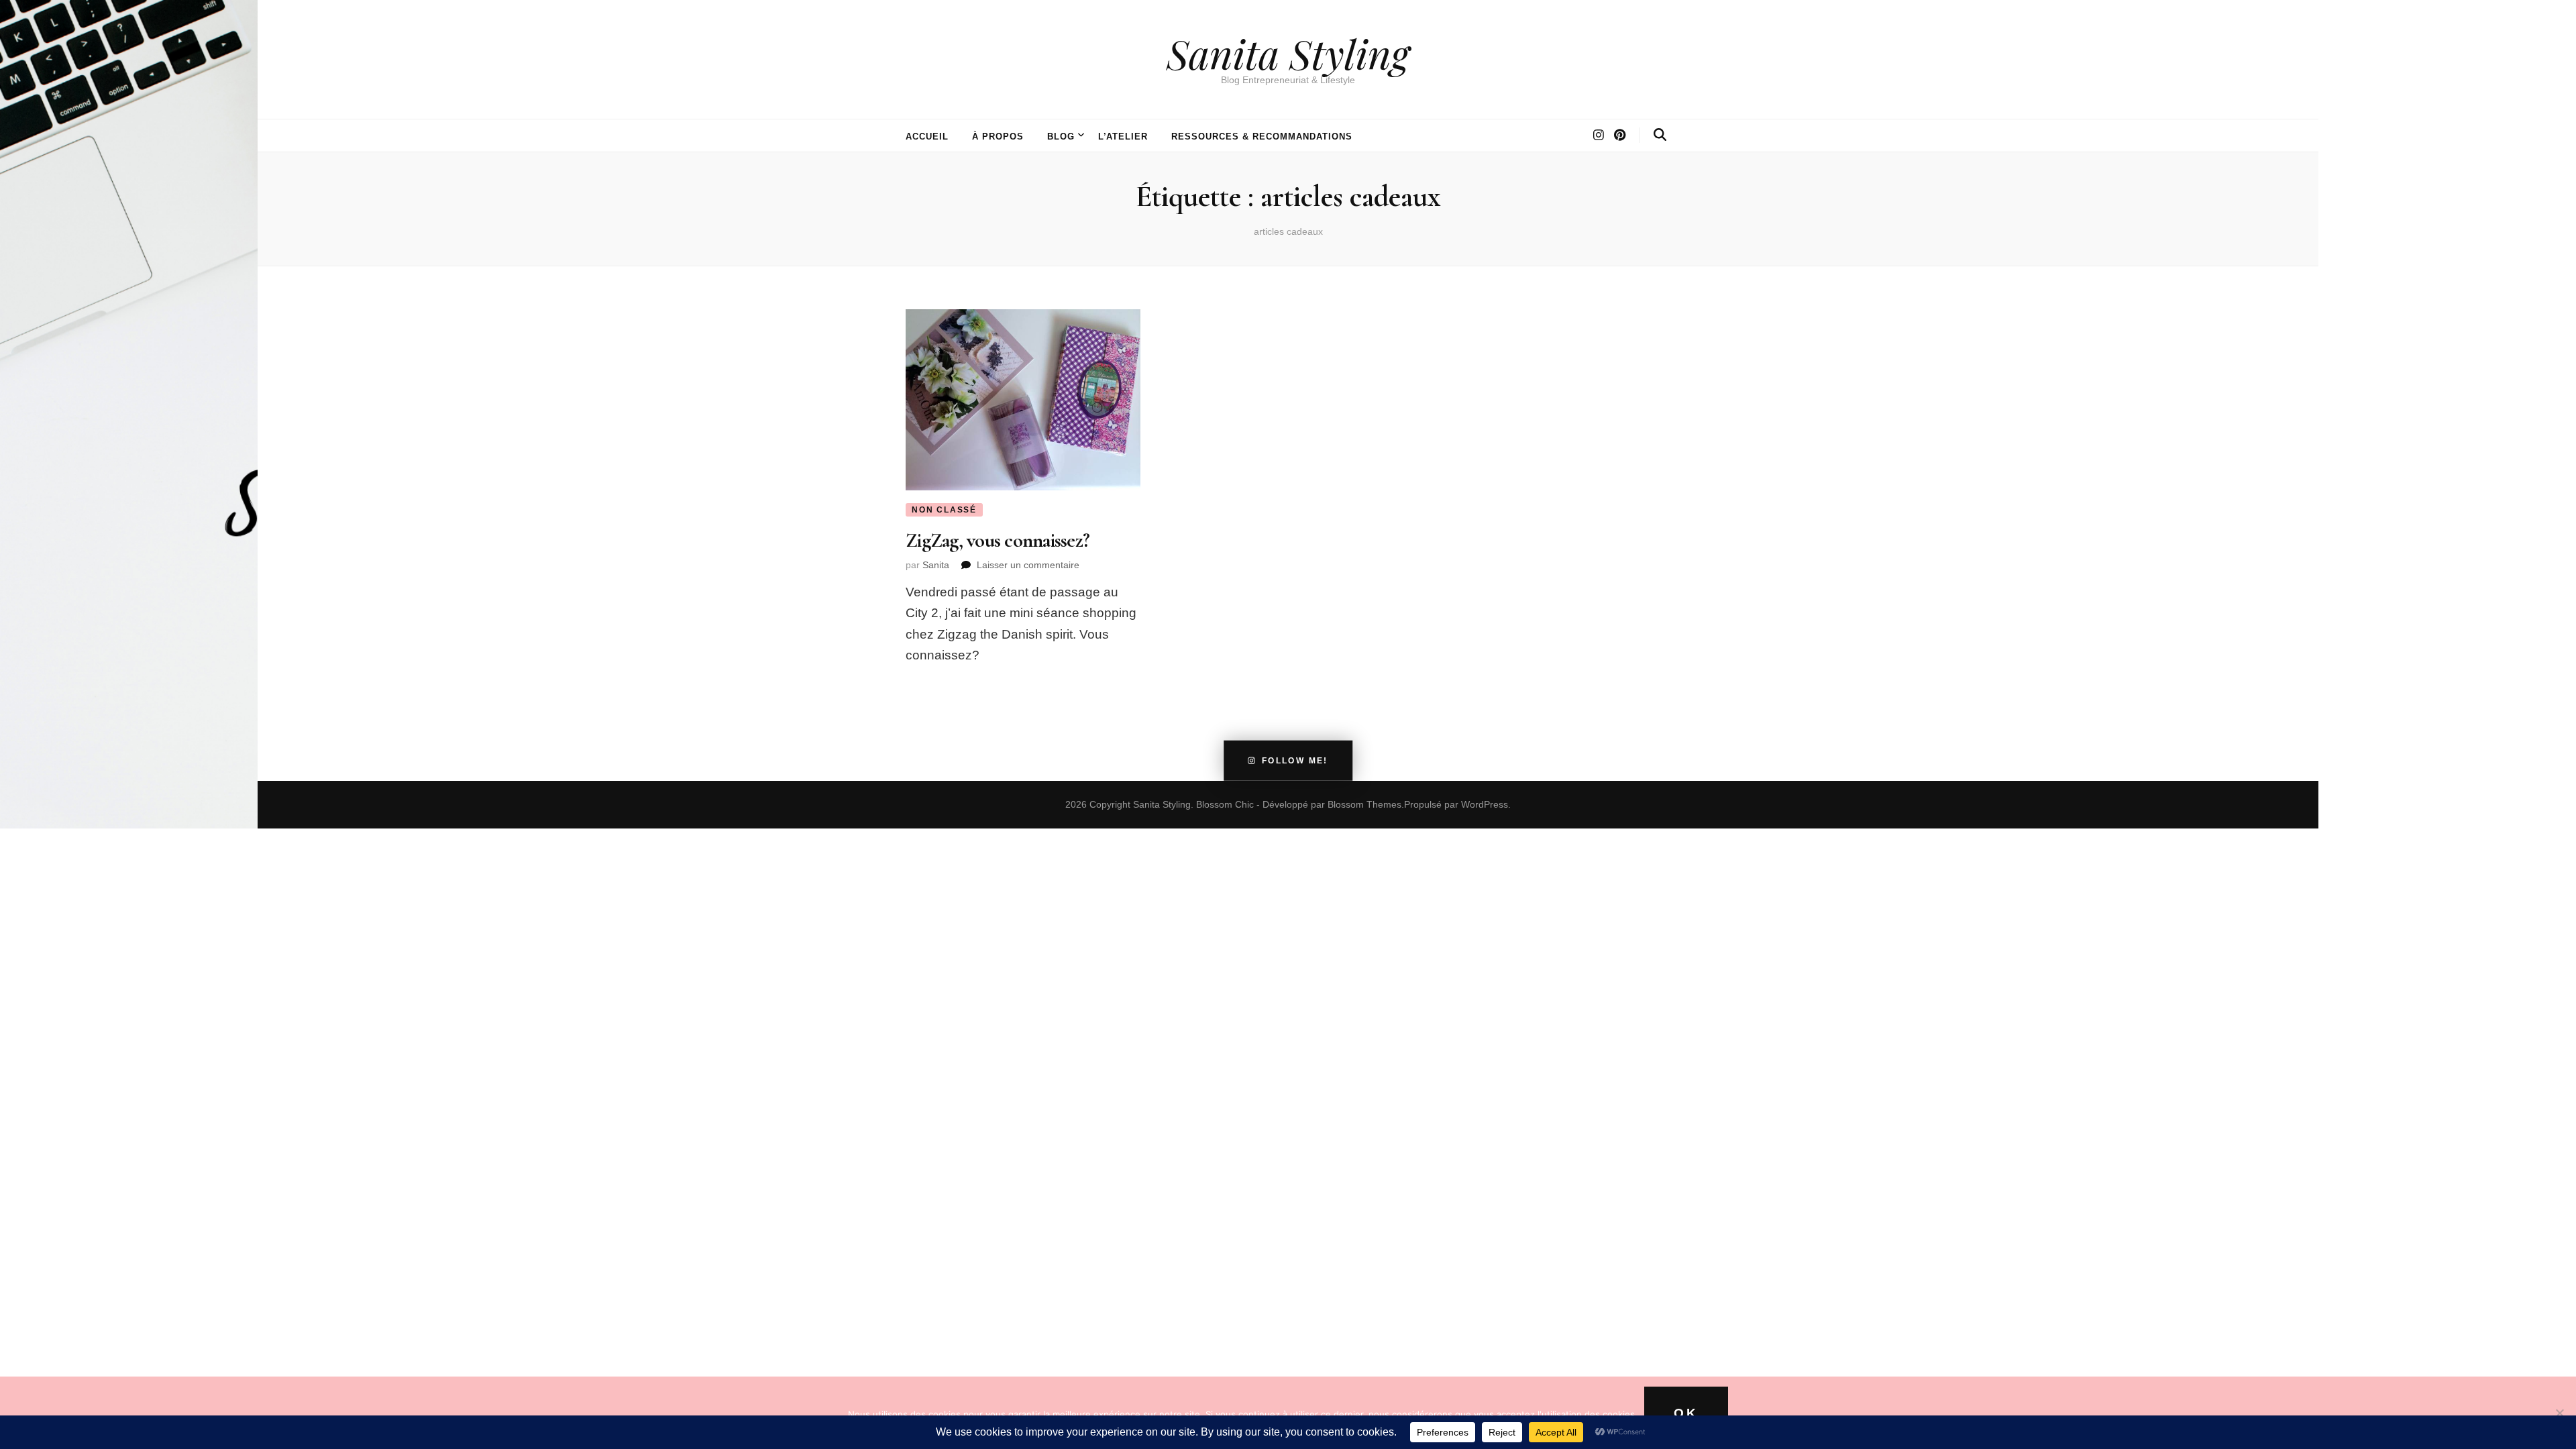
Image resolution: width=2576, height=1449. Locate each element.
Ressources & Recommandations (1262, 137)
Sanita (936, 565)
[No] (2559, 1413)
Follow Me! (1295, 761)
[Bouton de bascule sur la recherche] (1660, 135)
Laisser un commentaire (1028, 565)
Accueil (927, 137)
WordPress (1485, 804)
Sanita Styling (1288, 53)
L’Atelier (1123, 137)
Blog (1061, 137)
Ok (1686, 1413)
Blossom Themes (1364, 804)
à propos (998, 137)
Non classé (944, 510)
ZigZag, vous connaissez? (998, 540)
